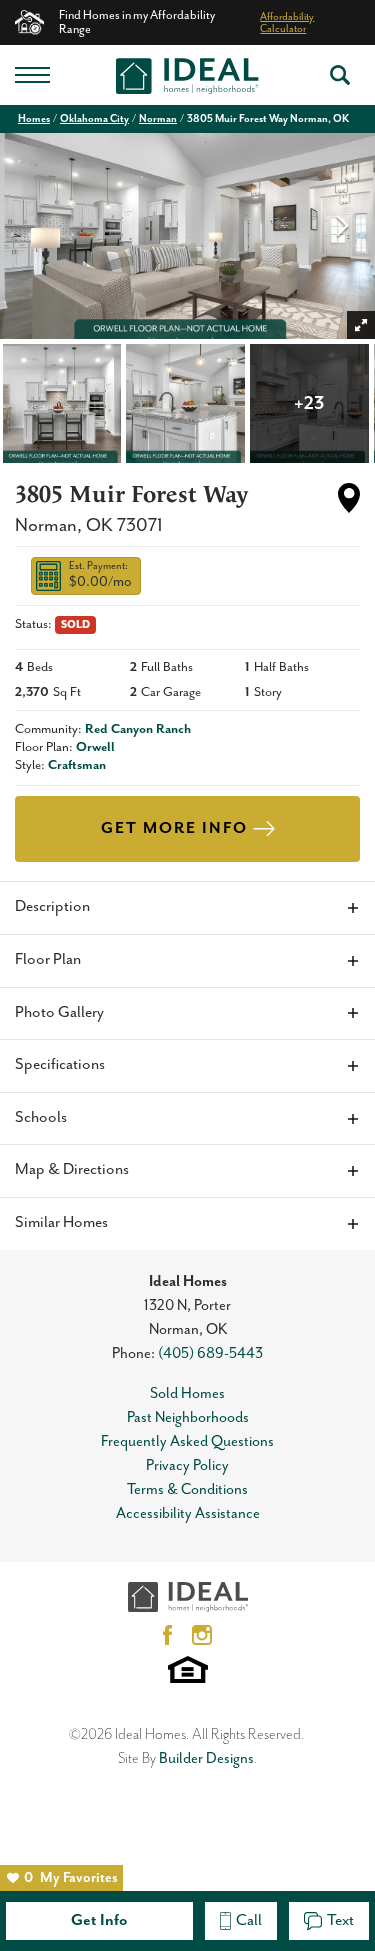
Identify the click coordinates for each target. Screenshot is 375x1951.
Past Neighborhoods (188, 1417)
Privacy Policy (187, 1465)
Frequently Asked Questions (187, 1441)
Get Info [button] (99, 1921)
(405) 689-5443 (210, 1353)
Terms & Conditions (187, 1489)
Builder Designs (206, 1758)
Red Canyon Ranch (138, 729)
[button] (340, 75)
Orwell (95, 747)
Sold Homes (187, 1393)
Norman (158, 119)
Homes (34, 119)
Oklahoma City (94, 119)
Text (340, 1921)
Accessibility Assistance (188, 1513)
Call (249, 1921)
